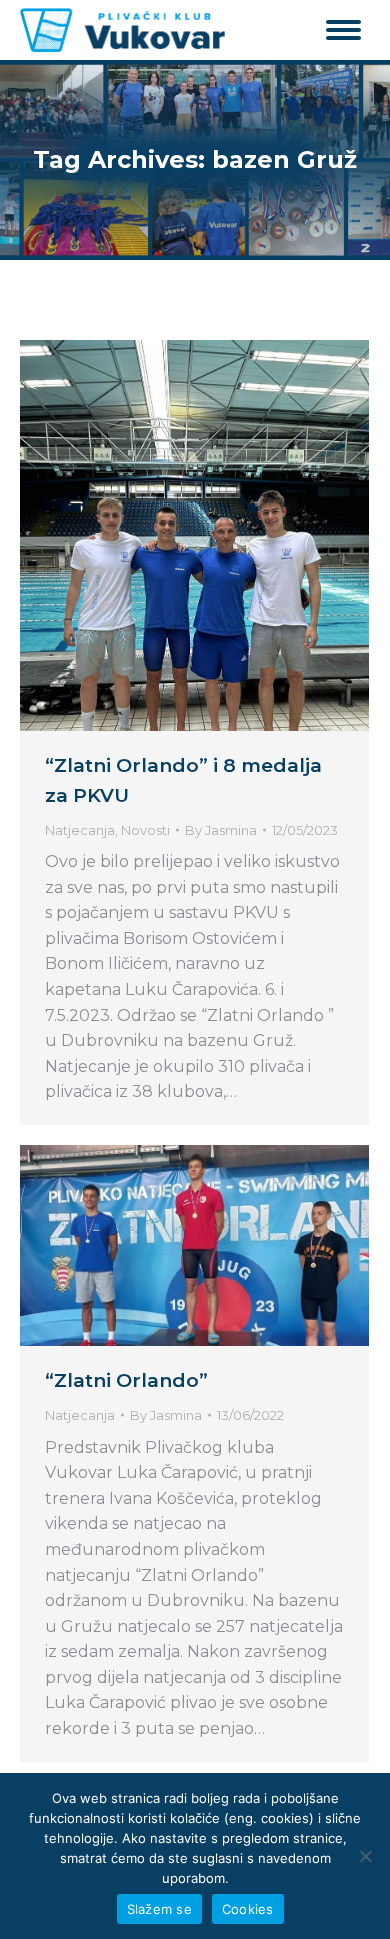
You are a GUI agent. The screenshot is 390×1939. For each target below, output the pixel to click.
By (221, 830)
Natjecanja (80, 830)
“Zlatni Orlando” (126, 1380)
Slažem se (159, 1909)
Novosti (145, 830)
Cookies (248, 1909)
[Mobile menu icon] (343, 30)
